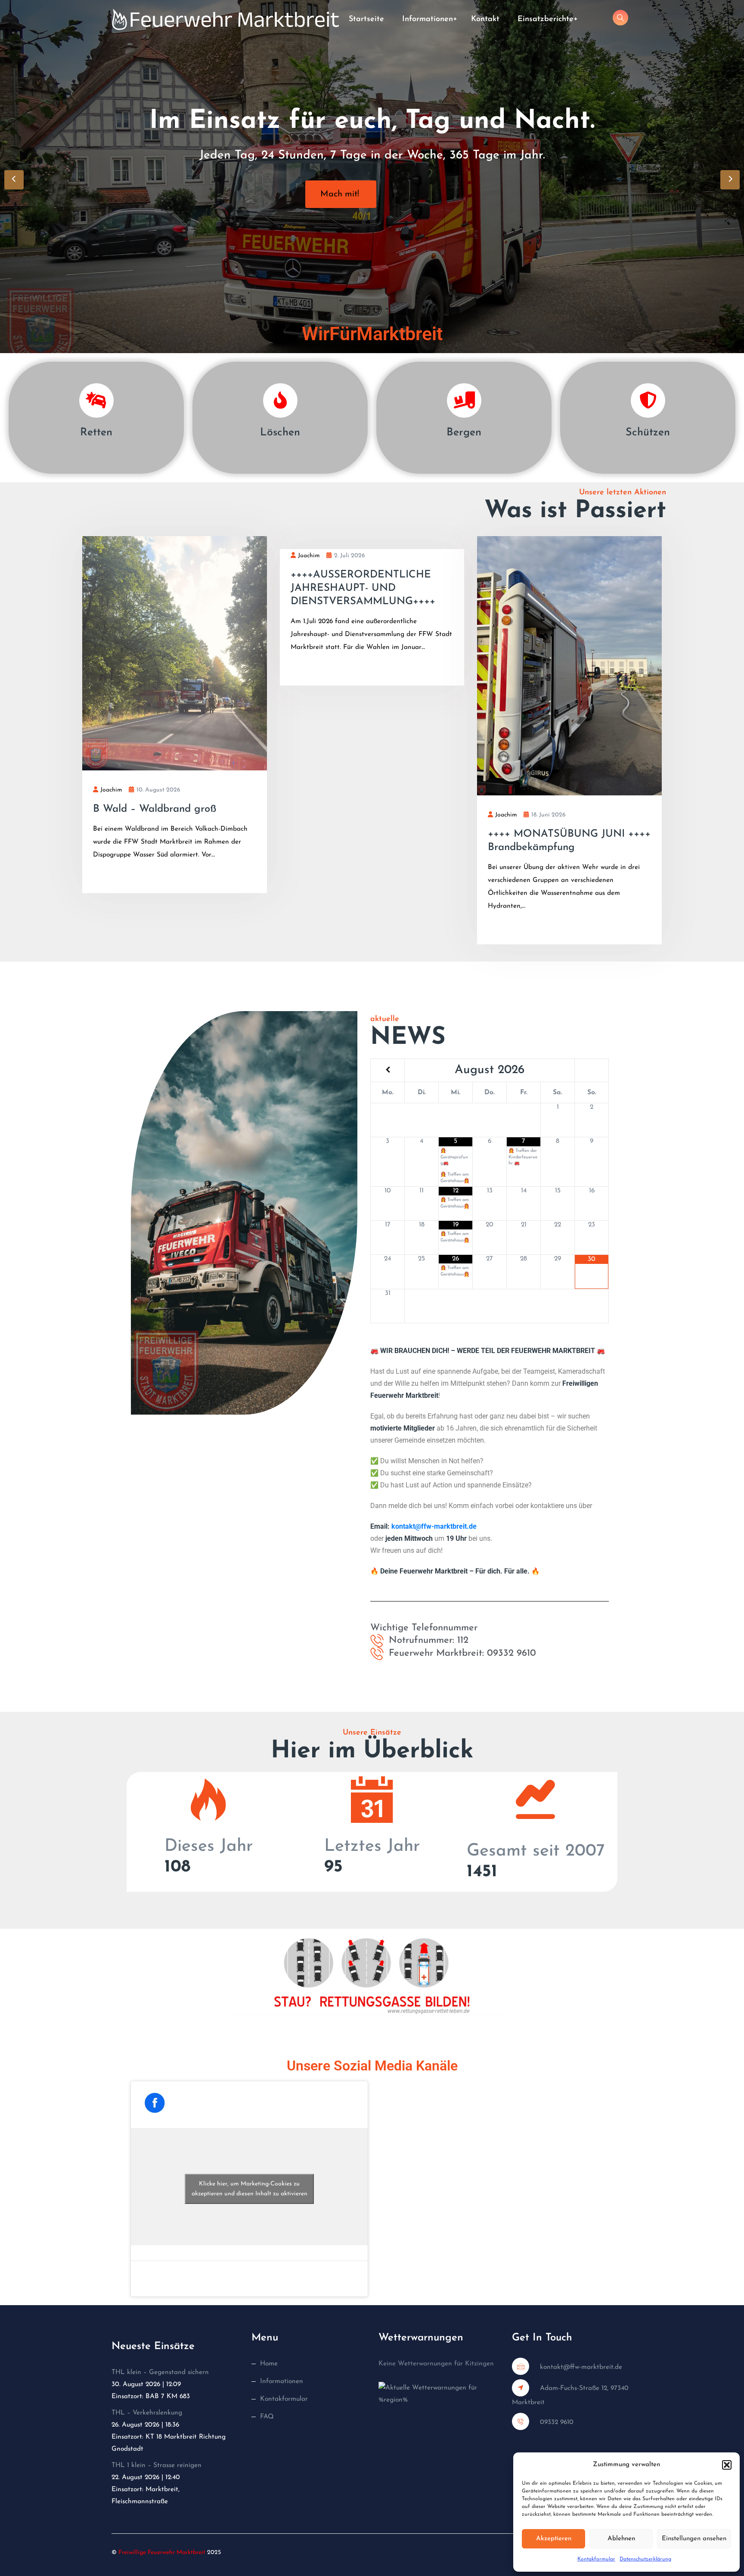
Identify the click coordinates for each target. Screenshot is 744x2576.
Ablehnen (621, 2539)
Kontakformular (596, 2559)
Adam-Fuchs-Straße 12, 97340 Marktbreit (570, 2395)
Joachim (111, 790)
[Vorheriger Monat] (387, 1070)
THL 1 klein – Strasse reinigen (157, 2465)
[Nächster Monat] (592, 1070)
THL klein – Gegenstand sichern (160, 2372)
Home (269, 2364)
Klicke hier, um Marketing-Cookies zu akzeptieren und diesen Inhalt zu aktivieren (250, 2189)
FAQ (267, 2417)
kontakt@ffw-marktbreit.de (434, 1527)
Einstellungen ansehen (694, 2539)
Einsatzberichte (546, 19)
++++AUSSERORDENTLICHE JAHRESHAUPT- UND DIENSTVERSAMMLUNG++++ (363, 588)
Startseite (366, 19)
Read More (122, 876)
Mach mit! (340, 194)
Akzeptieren (554, 2539)
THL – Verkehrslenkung (147, 2413)
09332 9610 (556, 2422)
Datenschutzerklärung (645, 2559)
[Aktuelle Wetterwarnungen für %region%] (439, 2393)
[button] (727, 2465)
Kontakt (485, 19)
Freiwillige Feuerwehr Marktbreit (162, 2553)
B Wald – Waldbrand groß (155, 809)
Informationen (428, 19)
